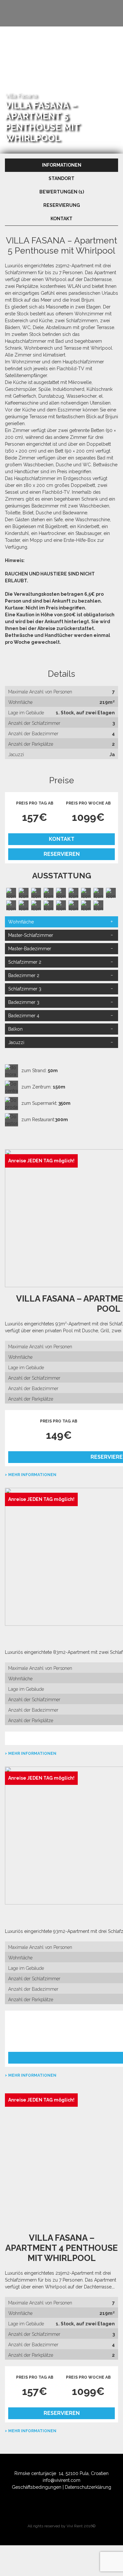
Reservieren (62, 854)
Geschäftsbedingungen (37, 2487)
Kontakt (62, 839)
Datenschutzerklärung (88, 2487)
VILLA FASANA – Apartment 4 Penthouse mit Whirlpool (61, 2248)
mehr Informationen (32, 1475)
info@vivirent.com (61, 2480)
